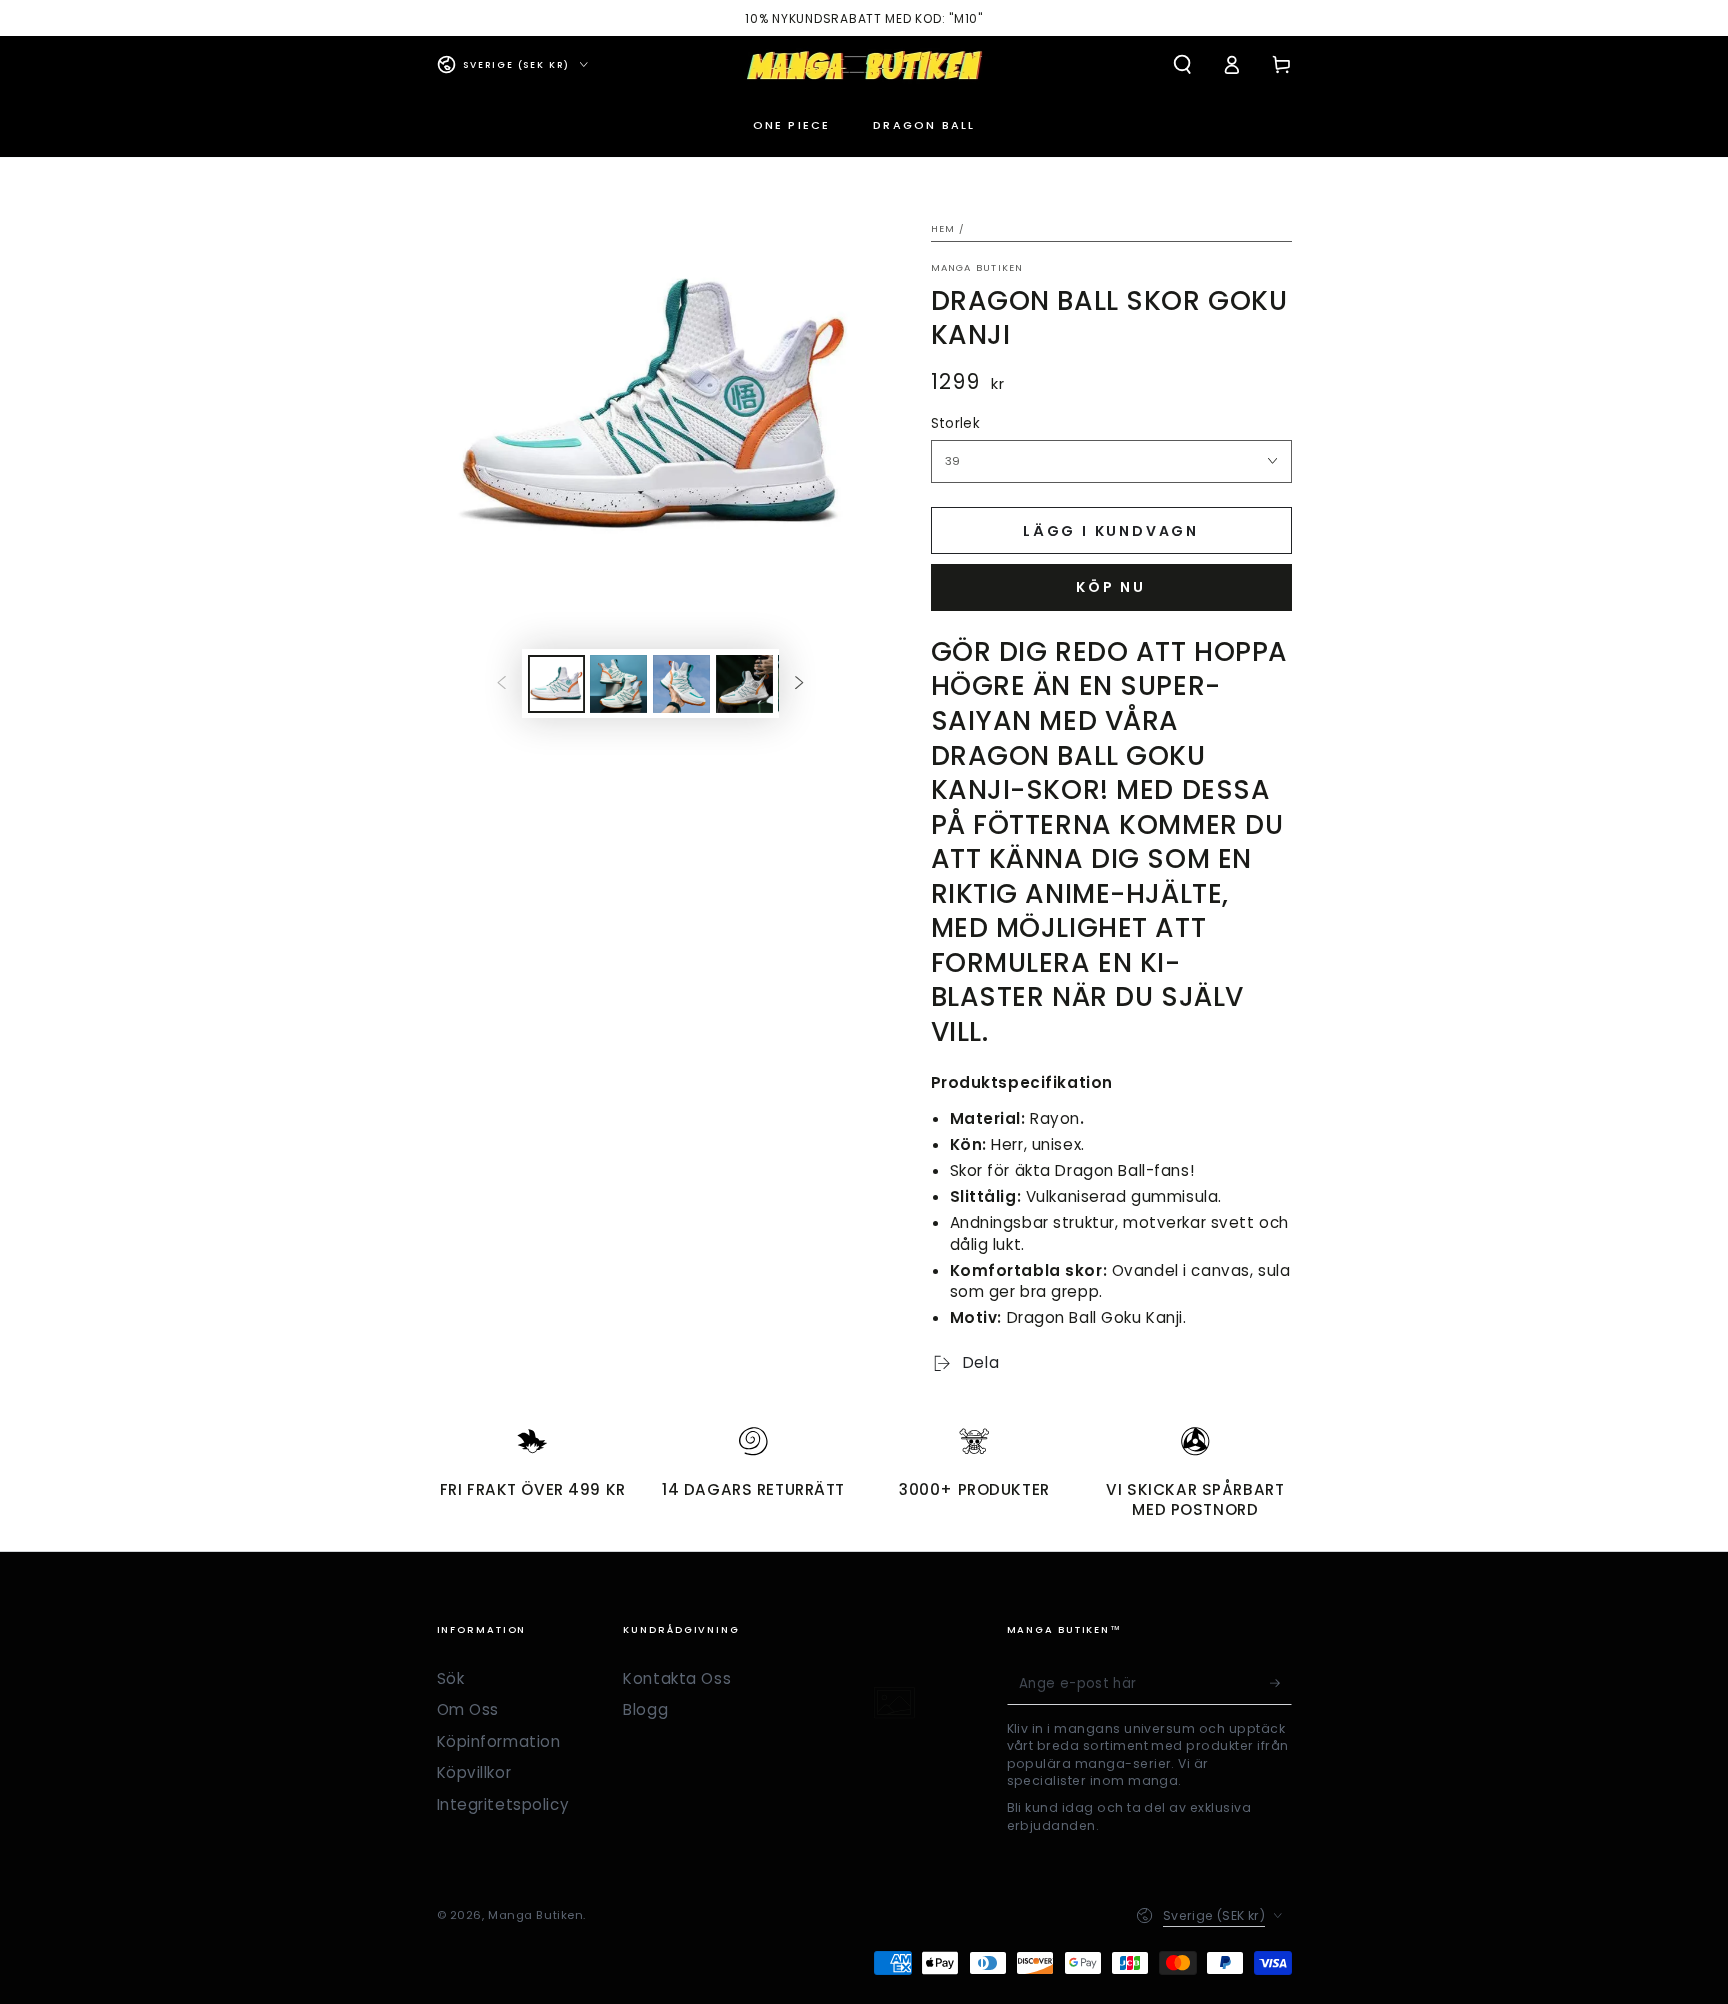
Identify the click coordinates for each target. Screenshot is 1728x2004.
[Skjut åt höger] (800, 684)
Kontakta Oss (677, 1678)
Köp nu (1111, 587)
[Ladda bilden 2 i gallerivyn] (618, 684)
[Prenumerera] (1281, 1684)
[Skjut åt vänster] (501, 684)
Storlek (956, 423)
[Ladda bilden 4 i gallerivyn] (744, 684)
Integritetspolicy (503, 1804)
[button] (1182, 65)
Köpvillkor (474, 1772)
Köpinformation (499, 1741)
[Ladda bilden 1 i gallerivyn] (556, 684)
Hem (943, 228)
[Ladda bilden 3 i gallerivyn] (681, 684)
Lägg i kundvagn (1111, 531)
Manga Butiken (977, 267)
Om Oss (468, 1709)
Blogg (645, 1709)
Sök (451, 1678)
